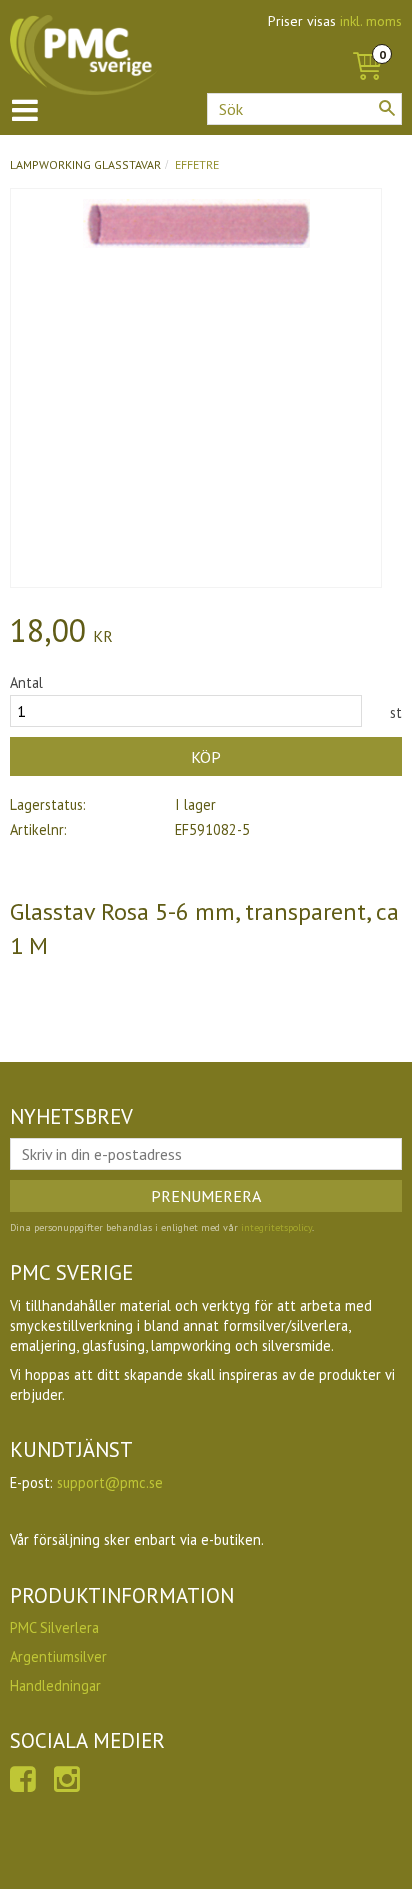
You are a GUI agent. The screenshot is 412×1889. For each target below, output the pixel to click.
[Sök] (387, 108)
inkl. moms (371, 21)
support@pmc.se (110, 1482)
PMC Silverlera (54, 1627)
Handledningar (55, 1685)
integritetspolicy (276, 1227)
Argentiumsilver (58, 1656)
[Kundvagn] (367, 44)
